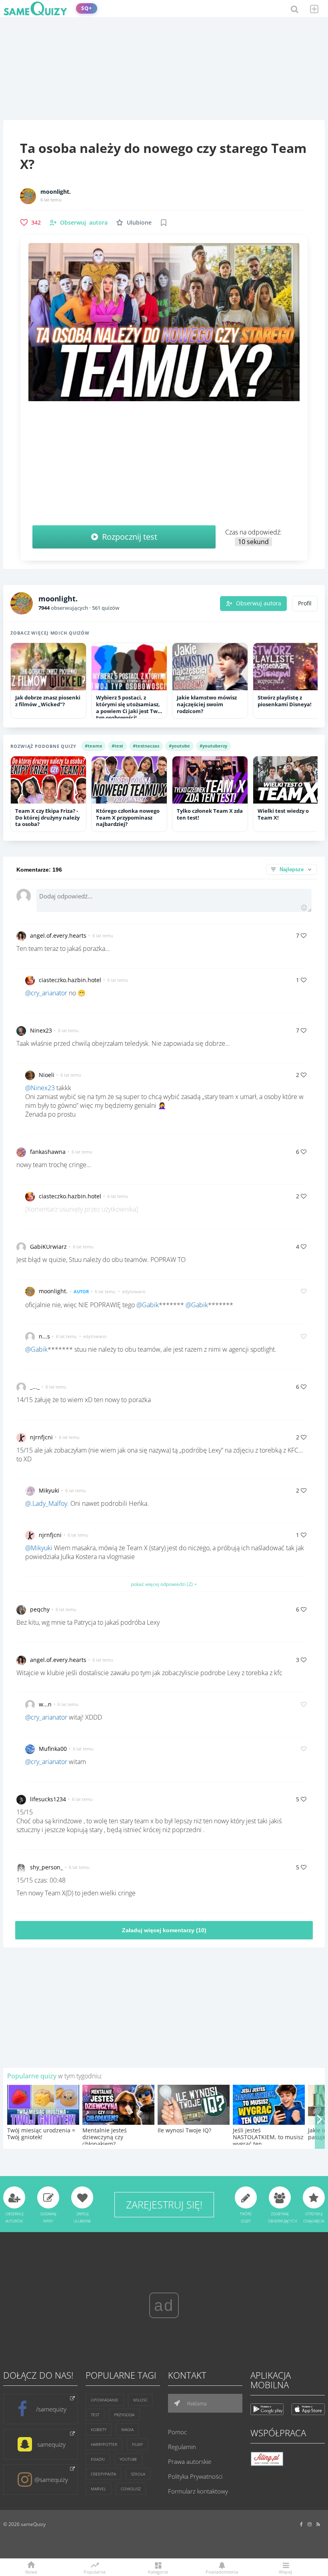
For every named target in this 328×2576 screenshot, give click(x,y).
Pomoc (177, 2432)
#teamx (93, 746)
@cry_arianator (46, 993)
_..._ (35, 1387)
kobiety (99, 2429)
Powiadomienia (222, 2571)
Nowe (31, 2571)
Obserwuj (84, 222)
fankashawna (48, 1152)
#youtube (179, 746)
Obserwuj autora (259, 603)
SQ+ (87, 8)
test (95, 2415)
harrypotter (104, 2444)
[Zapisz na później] (164, 223)
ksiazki (98, 2459)
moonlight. (56, 192)
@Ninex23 (40, 1088)
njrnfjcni (41, 1437)
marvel (98, 2489)
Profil (305, 603)
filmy (137, 2444)
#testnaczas (146, 746)
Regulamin (182, 2447)
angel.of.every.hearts (58, 935)
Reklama (196, 2403)
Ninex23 (41, 1030)
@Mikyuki (39, 1548)
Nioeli (47, 1075)
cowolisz (131, 2489)
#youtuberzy (213, 746)
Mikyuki (49, 1490)
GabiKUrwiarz (48, 1247)
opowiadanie (105, 2400)
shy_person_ (46, 1867)
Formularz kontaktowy (198, 2491)
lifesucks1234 (48, 1799)
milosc (140, 2400)
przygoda (124, 2415)
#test (117, 746)
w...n (45, 1704)
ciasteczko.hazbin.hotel (70, 980)
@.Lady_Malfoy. (47, 1503)
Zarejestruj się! (164, 2204)
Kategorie (158, 2571)
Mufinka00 (53, 1749)
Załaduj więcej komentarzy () (164, 1930)
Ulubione (139, 222)
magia (127, 2429)
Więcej (285, 2571)
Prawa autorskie (190, 2461)
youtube (128, 2459)
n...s (44, 1336)
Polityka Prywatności (195, 2476)
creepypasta (103, 2474)
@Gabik (148, 1305)
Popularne (95, 2571)
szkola (138, 2474)
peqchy (40, 1609)
